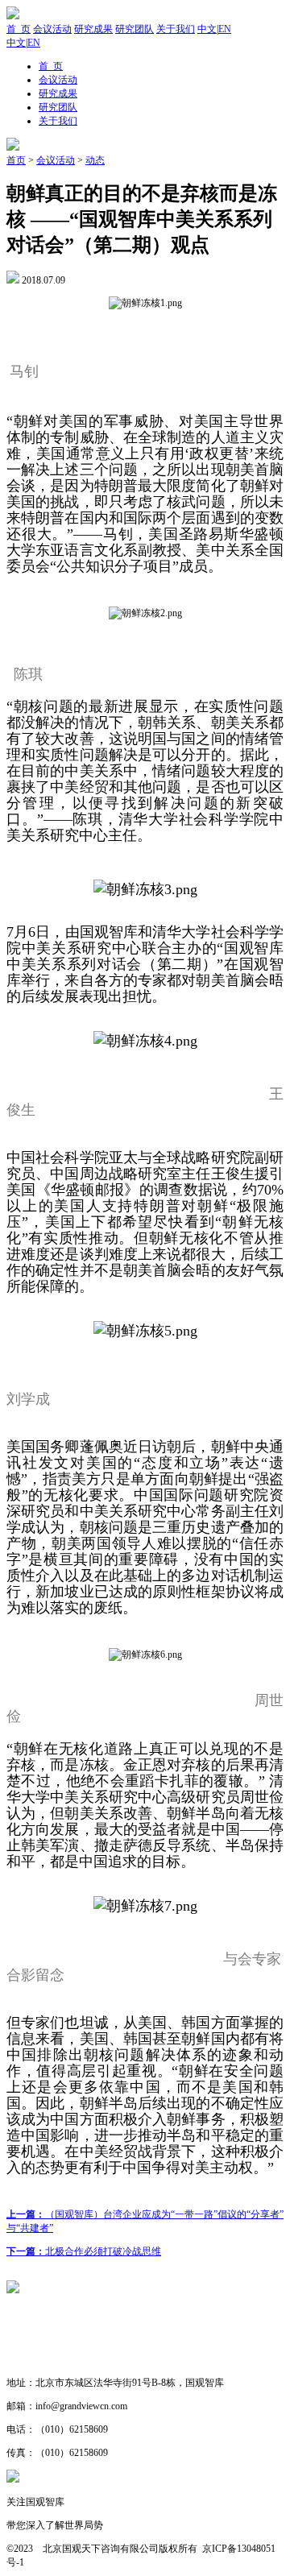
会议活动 (52, 29)
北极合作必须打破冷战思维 (84, 2251)
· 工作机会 (30, 2336)
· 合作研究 (30, 2359)
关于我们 (176, 29)
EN (225, 29)
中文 (207, 29)
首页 (16, 160)
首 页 (19, 29)
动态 (95, 160)
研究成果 (93, 29)
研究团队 (135, 29)
